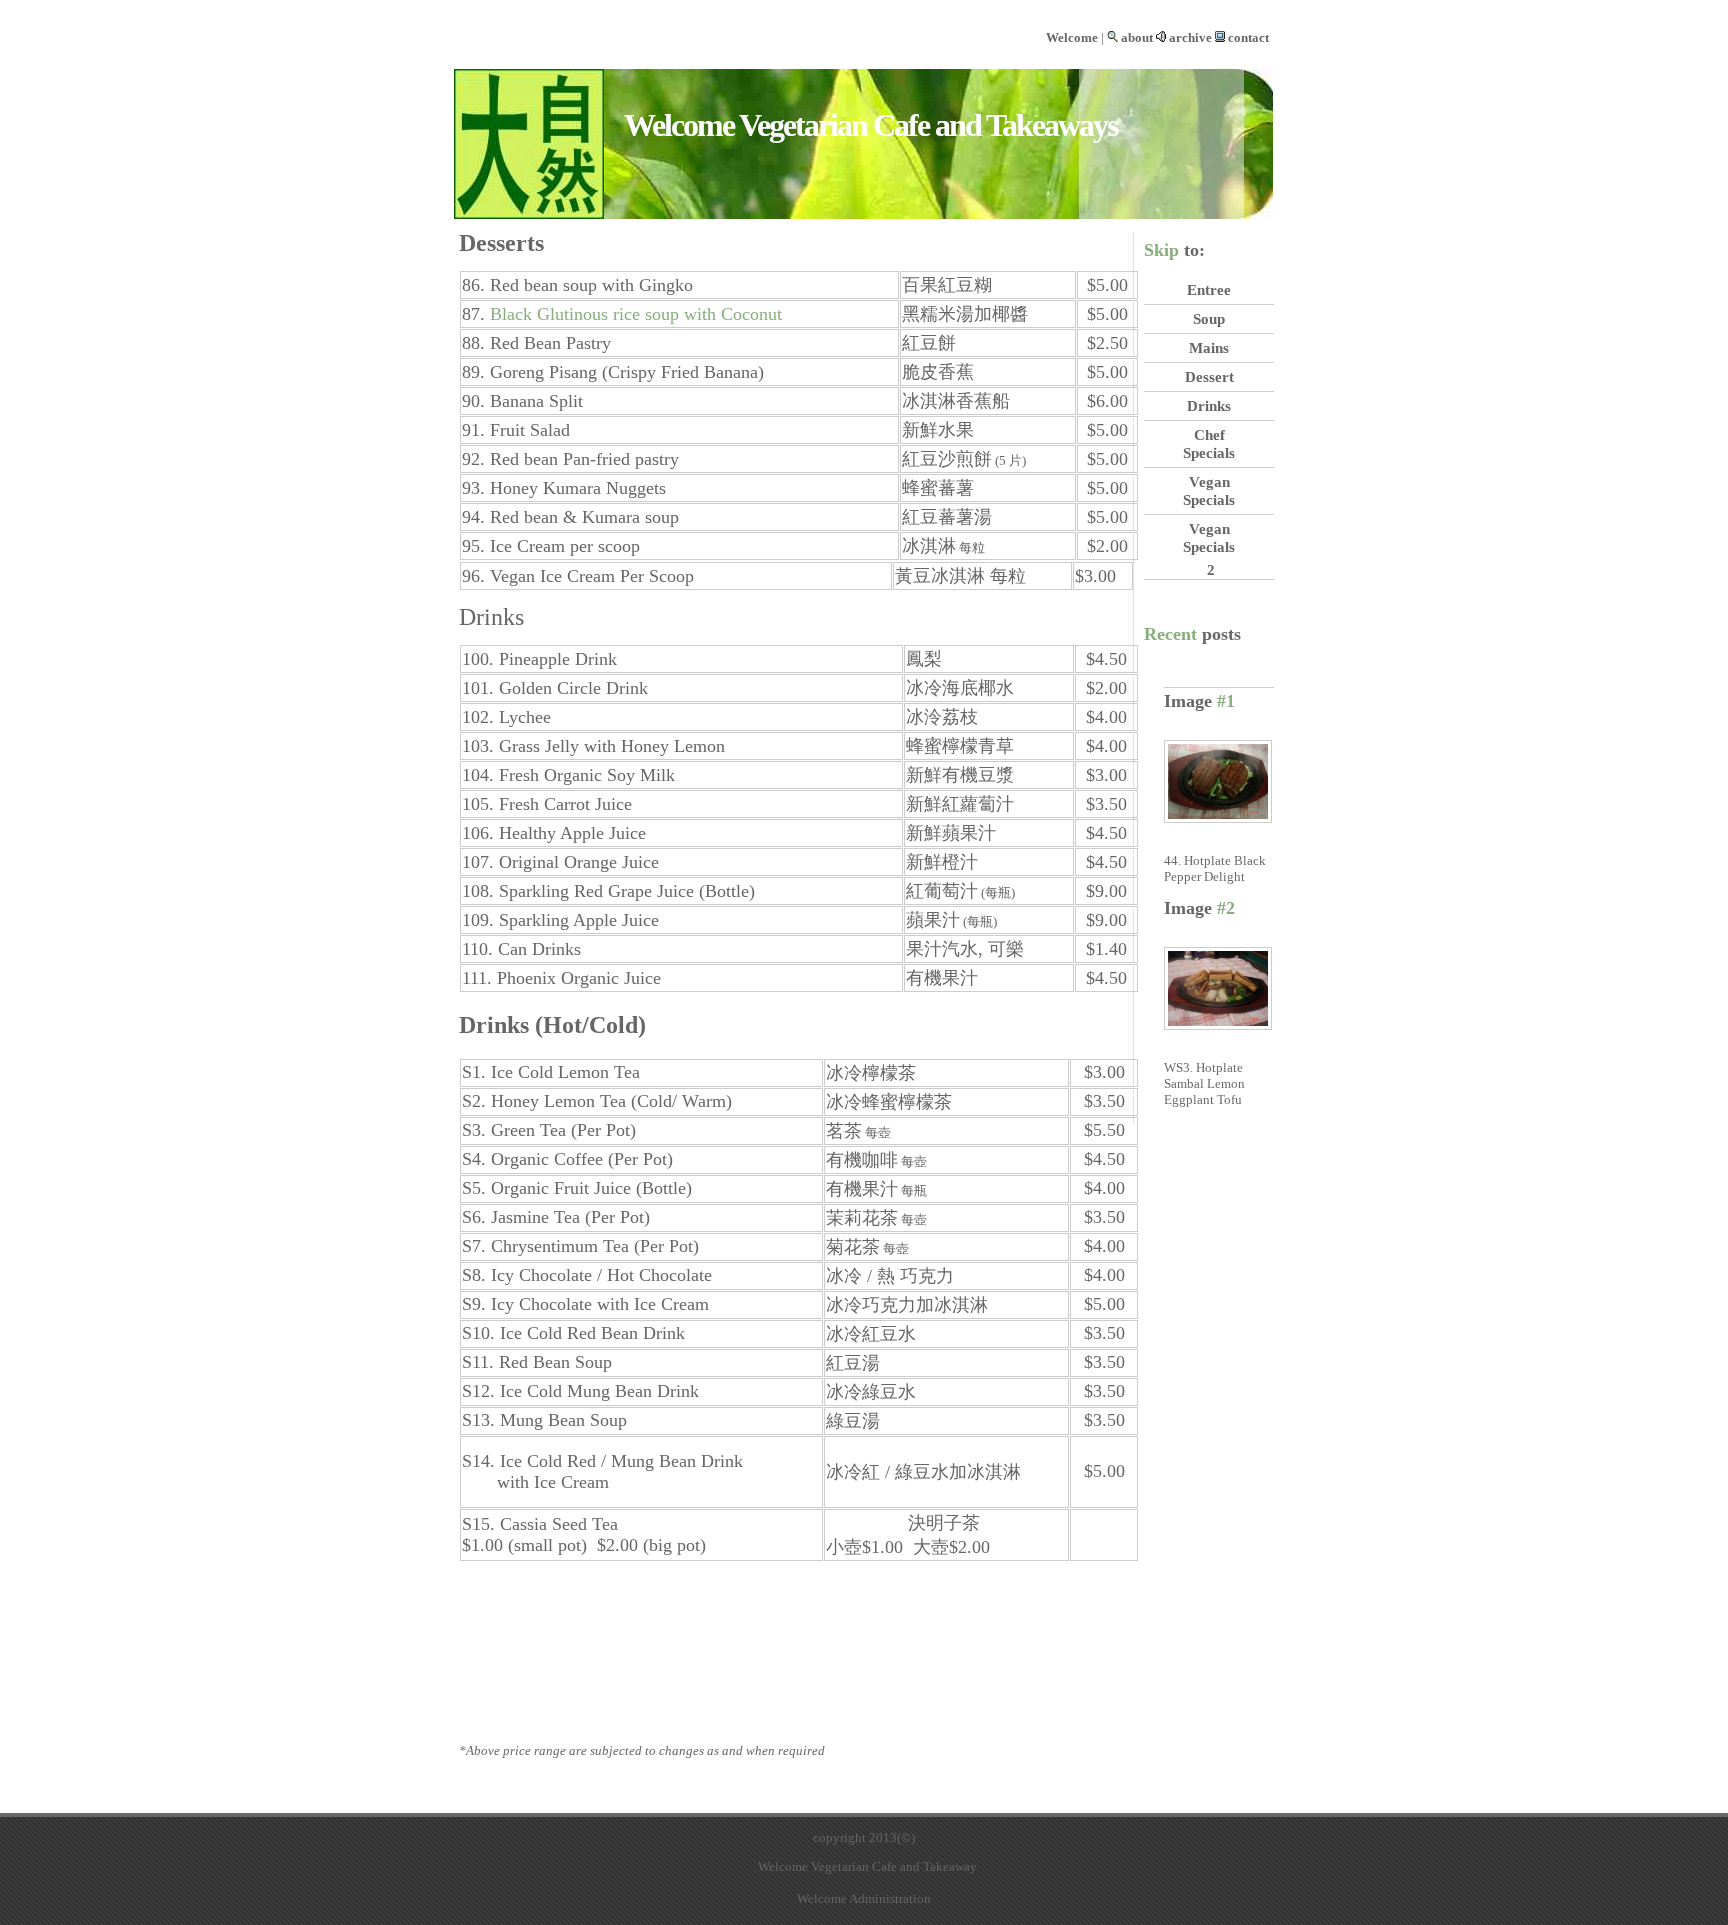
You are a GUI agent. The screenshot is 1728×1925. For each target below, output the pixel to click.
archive (1190, 37)
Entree (1209, 289)
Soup (1209, 318)
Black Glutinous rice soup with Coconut (636, 314)
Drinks (1209, 405)
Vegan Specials (1209, 490)
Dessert (1209, 376)
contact (1248, 37)
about (1137, 37)
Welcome (1072, 37)
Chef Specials (1209, 443)
